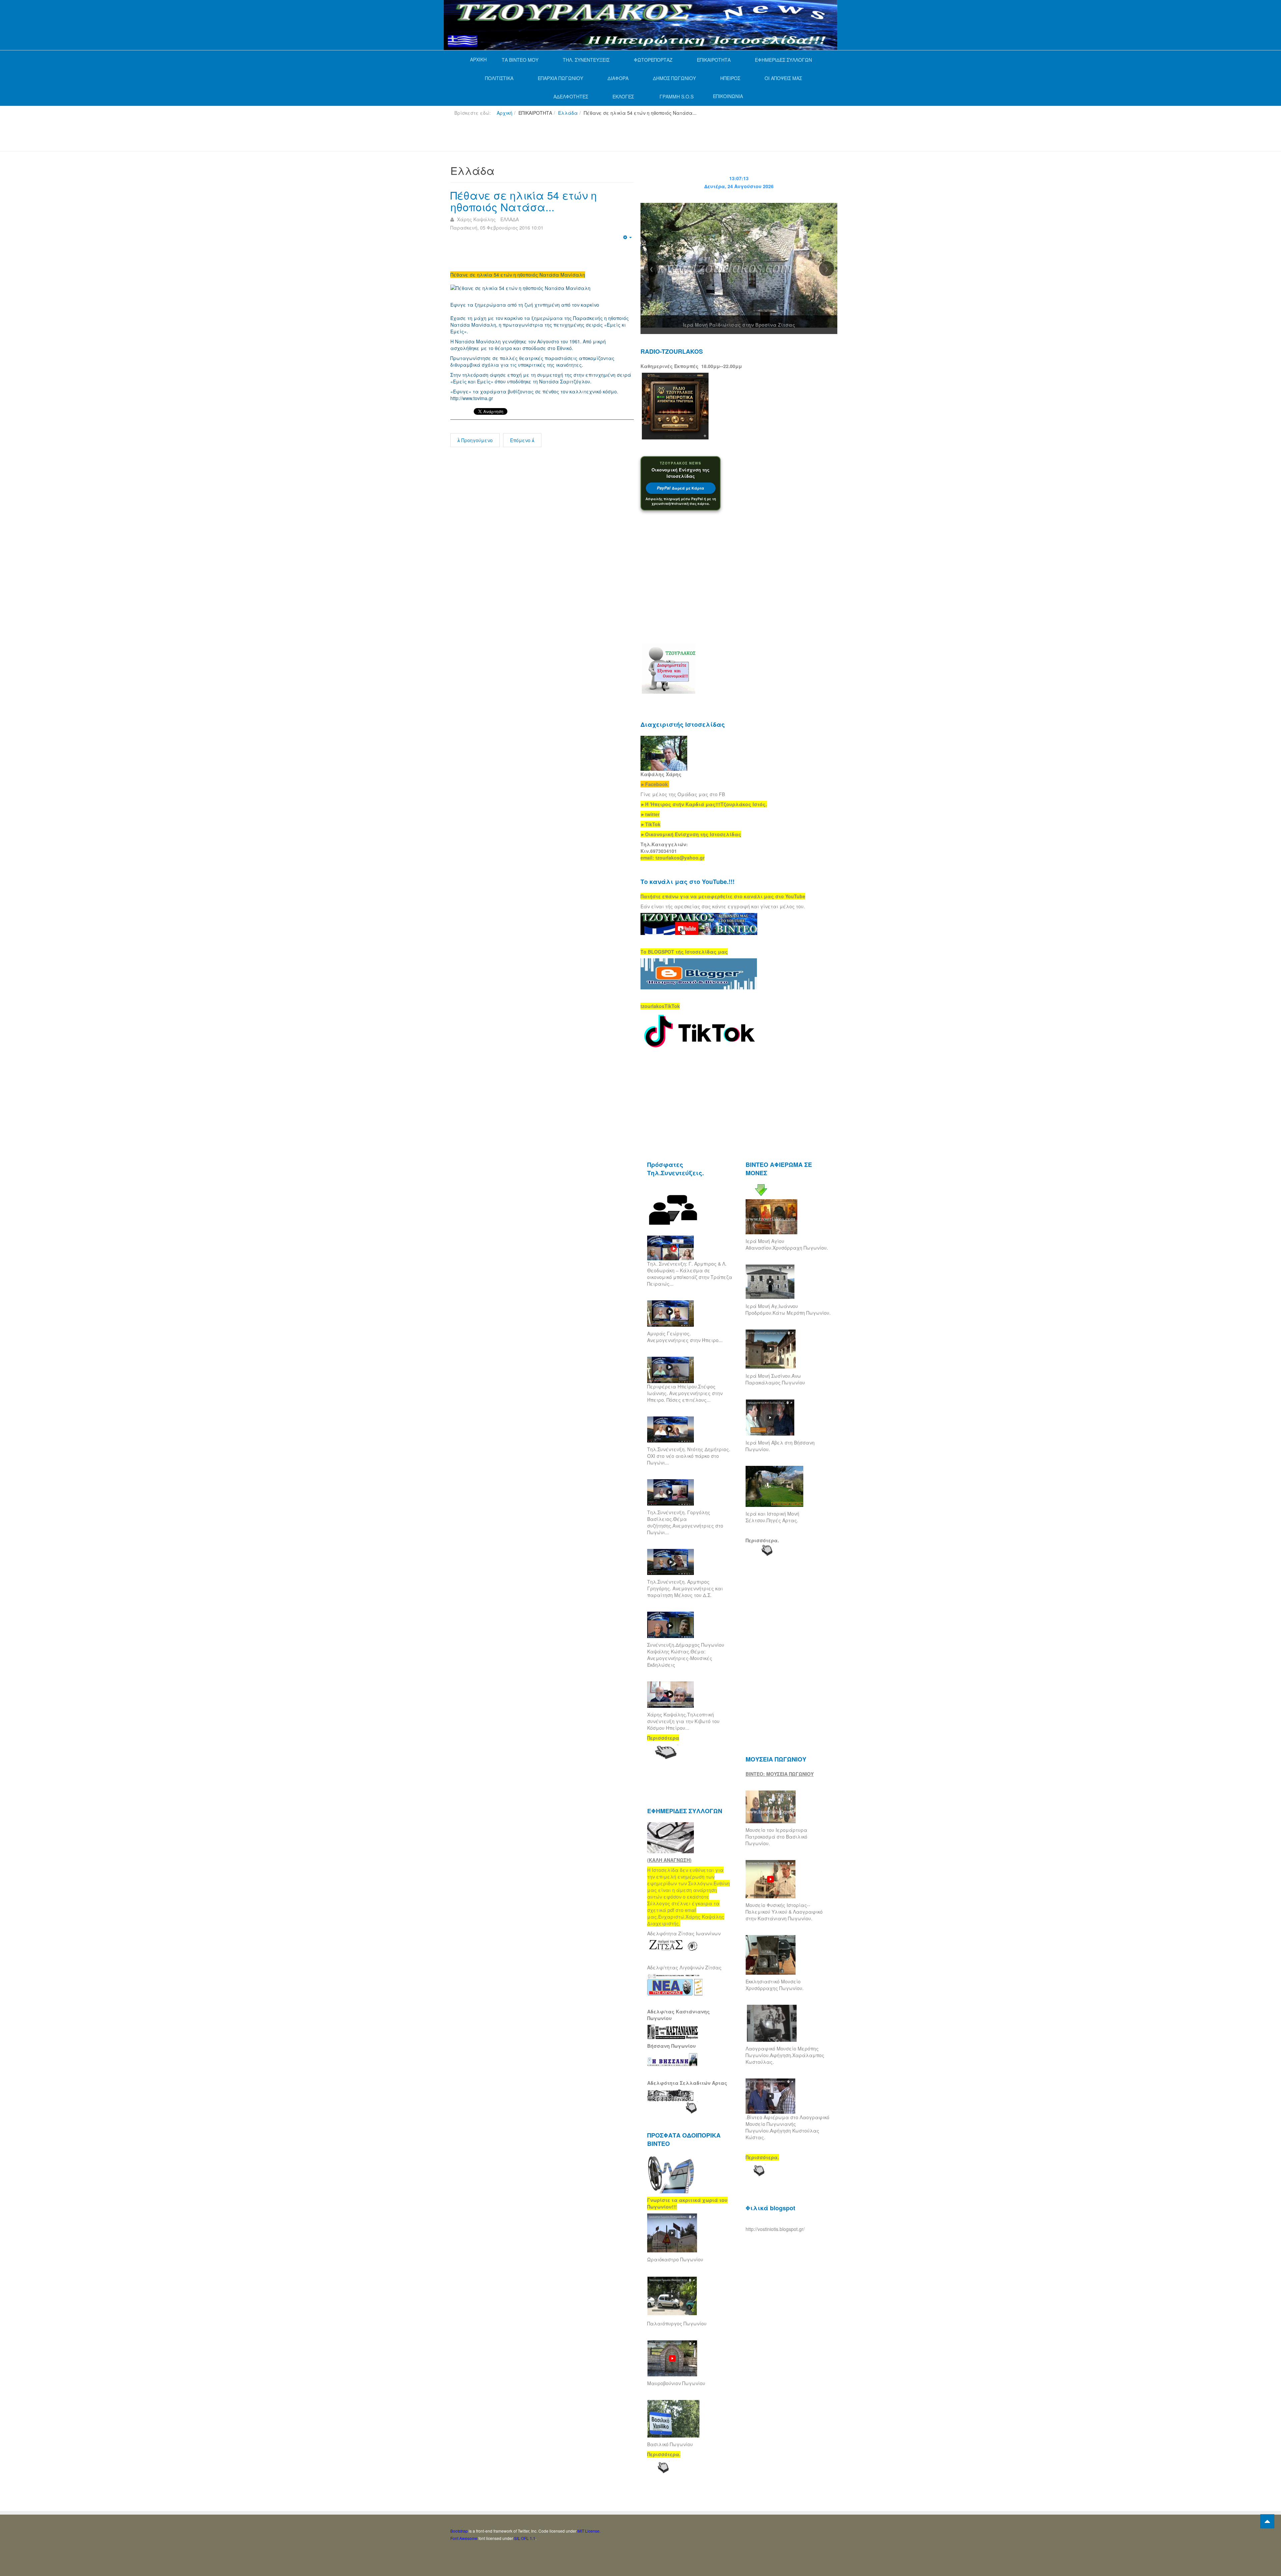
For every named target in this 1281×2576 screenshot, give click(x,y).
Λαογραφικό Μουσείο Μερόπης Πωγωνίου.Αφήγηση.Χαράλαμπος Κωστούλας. (785, 2055)
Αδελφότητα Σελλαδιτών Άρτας (687, 2083)
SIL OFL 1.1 (525, 2538)
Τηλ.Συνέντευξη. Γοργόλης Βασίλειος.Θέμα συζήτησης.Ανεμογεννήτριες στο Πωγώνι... (685, 1522)
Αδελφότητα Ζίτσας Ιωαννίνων (684, 1933)
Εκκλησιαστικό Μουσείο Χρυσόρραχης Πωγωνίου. (775, 1985)
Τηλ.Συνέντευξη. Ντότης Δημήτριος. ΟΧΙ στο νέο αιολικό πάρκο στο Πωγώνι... (689, 1456)
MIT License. (589, 2531)
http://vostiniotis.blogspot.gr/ (775, 2229)
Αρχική (505, 113)
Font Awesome (464, 2538)
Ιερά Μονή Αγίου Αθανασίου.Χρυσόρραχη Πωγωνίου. (787, 1244)
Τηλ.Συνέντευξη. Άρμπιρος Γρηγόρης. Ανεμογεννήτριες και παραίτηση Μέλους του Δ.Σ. (685, 1588)
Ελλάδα (568, 113)
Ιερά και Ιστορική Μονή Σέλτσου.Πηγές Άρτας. (772, 1517)
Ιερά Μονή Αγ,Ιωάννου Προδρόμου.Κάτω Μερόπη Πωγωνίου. (788, 1309)
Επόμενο (521, 440)
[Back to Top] (1267, 2521)
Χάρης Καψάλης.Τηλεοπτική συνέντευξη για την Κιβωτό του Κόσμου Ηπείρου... (683, 1721)
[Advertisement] (572, 136)
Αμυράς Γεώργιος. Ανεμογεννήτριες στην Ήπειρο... (685, 1337)
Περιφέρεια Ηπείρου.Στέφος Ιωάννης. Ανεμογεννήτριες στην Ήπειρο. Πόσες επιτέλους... (685, 1393)
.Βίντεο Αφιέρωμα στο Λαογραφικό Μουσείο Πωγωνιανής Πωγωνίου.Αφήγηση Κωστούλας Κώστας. (787, 2127)
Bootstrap (459, 2531)
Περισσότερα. (762, 1540)
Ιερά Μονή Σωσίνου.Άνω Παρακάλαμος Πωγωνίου (775, 1379)
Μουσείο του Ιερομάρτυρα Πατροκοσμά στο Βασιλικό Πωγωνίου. (776, 1837)
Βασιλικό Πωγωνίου (670, 2444)
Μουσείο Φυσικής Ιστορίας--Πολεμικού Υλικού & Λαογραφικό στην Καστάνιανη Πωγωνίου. (784, 1912)
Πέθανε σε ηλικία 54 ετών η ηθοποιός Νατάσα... (524, 201)
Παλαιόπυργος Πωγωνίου (677, 2323)
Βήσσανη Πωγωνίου (672, 2046)
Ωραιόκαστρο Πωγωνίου (675, 2259)
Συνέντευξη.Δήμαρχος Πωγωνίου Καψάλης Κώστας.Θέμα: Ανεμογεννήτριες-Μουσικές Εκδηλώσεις (686, 1655)
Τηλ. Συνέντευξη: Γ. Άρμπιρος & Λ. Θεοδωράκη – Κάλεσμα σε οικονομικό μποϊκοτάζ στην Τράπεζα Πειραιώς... (690, 1274)
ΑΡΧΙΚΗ (478, 59)
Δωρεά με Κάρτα (681, 488)
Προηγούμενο (476, 440)
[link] (704, 804)
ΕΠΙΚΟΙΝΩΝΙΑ (728, 96)
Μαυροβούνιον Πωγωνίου (676, 2383)
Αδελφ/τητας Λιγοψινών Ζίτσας (684, 1967)
